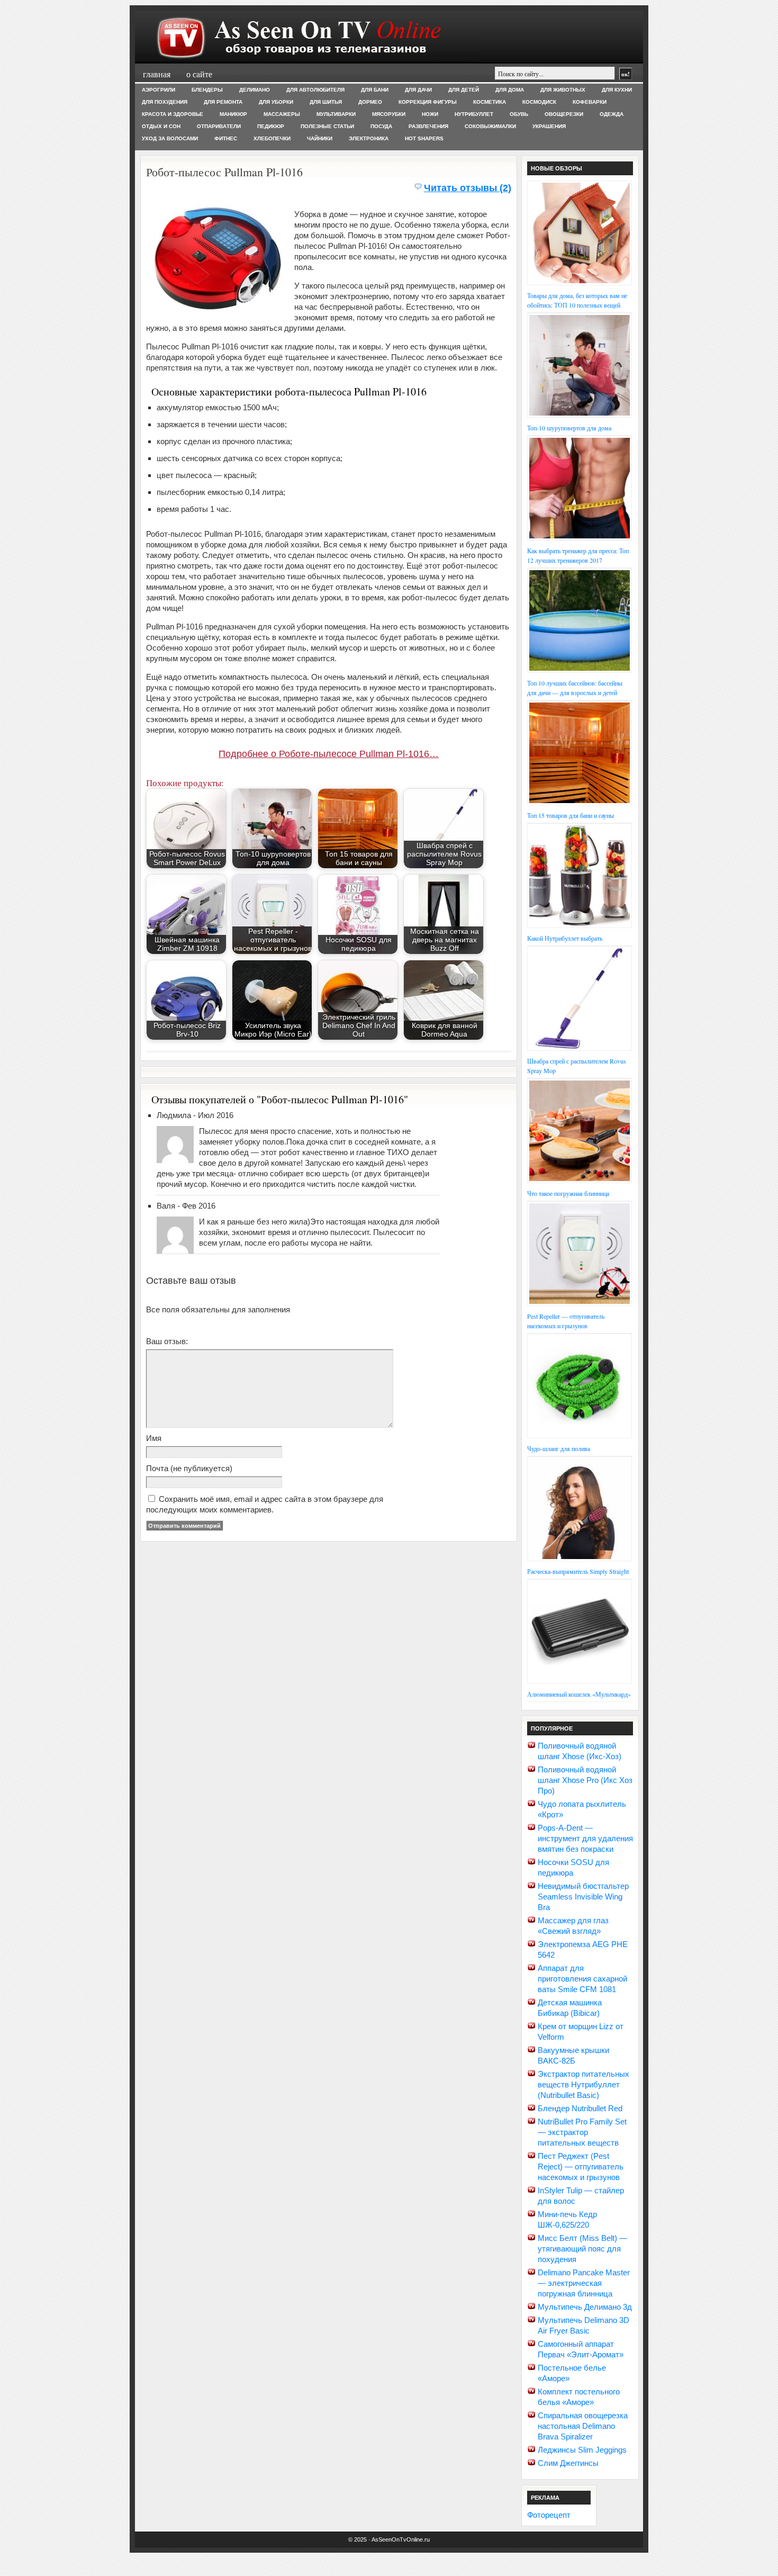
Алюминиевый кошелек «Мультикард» (579, 1694)
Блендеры (207, 90)
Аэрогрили (159, 90)
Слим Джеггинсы (568, 2463)
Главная (157, 74)
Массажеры (282, 114)
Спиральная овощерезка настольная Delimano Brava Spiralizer (583, 2426)
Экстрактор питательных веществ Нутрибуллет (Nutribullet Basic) (584, 2084)
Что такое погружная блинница (568, 1193)
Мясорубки (389, 114)
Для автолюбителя (315, 90)
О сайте (199, 74)
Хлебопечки (272, 138)
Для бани (375, 90)
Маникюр (233, 114)
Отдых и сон (161, 126)
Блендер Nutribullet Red (580, 2108)
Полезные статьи (327, 126)
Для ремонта (223, 102)
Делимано (255, 90)
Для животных (563, 90)
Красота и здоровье (173, 114)
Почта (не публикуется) (189, 1468)
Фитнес (226, 138)
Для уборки (276, 102)
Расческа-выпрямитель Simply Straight (578, 1571)
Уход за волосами (170, 138)
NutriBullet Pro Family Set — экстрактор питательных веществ (582, 2132)
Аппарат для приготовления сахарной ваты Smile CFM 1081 (582, 1979)
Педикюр (271, 126)
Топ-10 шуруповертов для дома (569, 428)
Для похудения (165, 102)
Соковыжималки (490, 126)
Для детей (464, 90)
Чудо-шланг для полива (559, 1448)
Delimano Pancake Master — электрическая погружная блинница (584, 2283)
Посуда (381, 126)
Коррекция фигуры (428, 102)
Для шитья (326, 102)
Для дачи (418, 90)
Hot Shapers (424, 138)
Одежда (612, 114)
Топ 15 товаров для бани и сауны (571, 815)
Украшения (549, 126)
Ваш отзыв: (167, 1341)
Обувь (519, 114)
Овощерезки (564, 114)
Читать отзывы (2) (468, 188)
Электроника (369, 138)
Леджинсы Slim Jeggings (582, 2450)
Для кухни (617, 90)
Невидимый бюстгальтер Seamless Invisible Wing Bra (583, 1897)
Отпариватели (219, 126)
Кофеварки (590, 102)
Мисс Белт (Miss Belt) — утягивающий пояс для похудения (582, 2249)
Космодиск (539, 102)
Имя (154, 1438)
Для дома (510, 90)
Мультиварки (336, 114)
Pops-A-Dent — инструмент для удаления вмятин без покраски (585, 1838)
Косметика (490, 102)
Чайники (320, 138)
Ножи (430, 114)
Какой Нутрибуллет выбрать (565, 938)
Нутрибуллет (474, 114)
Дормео (370, 102)
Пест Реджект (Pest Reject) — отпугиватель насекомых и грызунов (581, 2167)
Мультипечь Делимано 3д (585, 2307)
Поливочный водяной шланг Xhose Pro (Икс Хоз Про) (585, 1780)
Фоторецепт (549, 2515)
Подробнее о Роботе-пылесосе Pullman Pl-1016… (329, 754)
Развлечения (428, 126)
